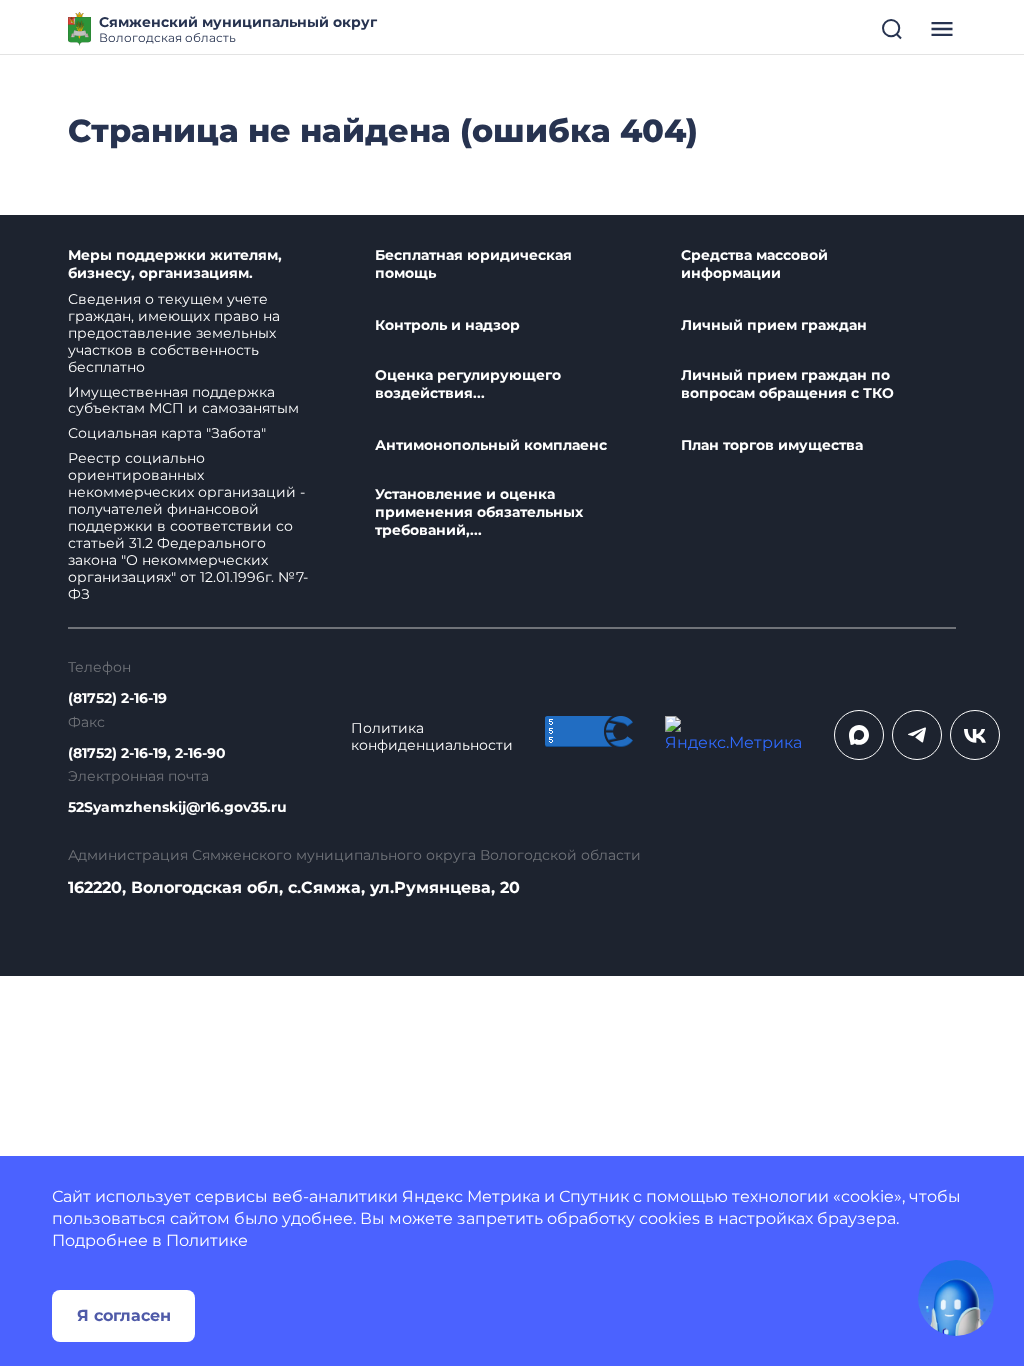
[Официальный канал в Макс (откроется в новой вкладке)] (859, 735)
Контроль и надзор (447, 325)
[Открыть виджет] (956, 1298)
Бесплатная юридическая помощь (473, 264)
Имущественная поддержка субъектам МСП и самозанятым (183, 400)
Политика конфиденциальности (432, 737)
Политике (207, 1240)
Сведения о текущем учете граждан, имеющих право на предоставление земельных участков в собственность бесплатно (174, 333)
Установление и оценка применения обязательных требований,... (479, 512)
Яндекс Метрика (471, 1196)
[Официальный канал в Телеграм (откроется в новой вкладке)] (917, 735)
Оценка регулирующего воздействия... (468, 384)
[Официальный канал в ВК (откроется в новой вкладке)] (975, 735)
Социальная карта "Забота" (167, 433)
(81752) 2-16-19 (117, 698)
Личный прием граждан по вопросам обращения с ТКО (787, 384)
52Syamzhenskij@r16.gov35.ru (177, 807)
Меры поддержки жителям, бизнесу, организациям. (175, 264)
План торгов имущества (772, 445)
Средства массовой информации (754, 264)
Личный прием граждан (774, 325)
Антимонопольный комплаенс (491, 445)
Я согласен (124, 1315)
